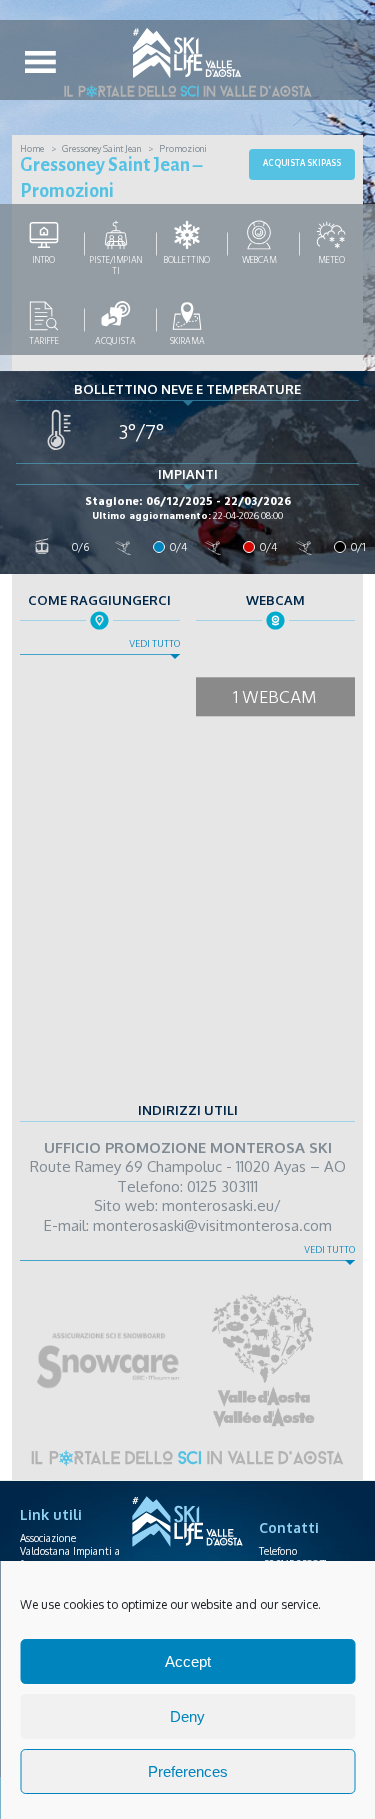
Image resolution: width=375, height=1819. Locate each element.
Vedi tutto (154, 644)
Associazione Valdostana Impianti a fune (70, 1551)
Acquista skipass (302, 163)
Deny (187, 1716)
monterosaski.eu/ (221, 1205)
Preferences (188, 1771)
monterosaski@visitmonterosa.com (212, 1225)
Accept (188, 1661)
